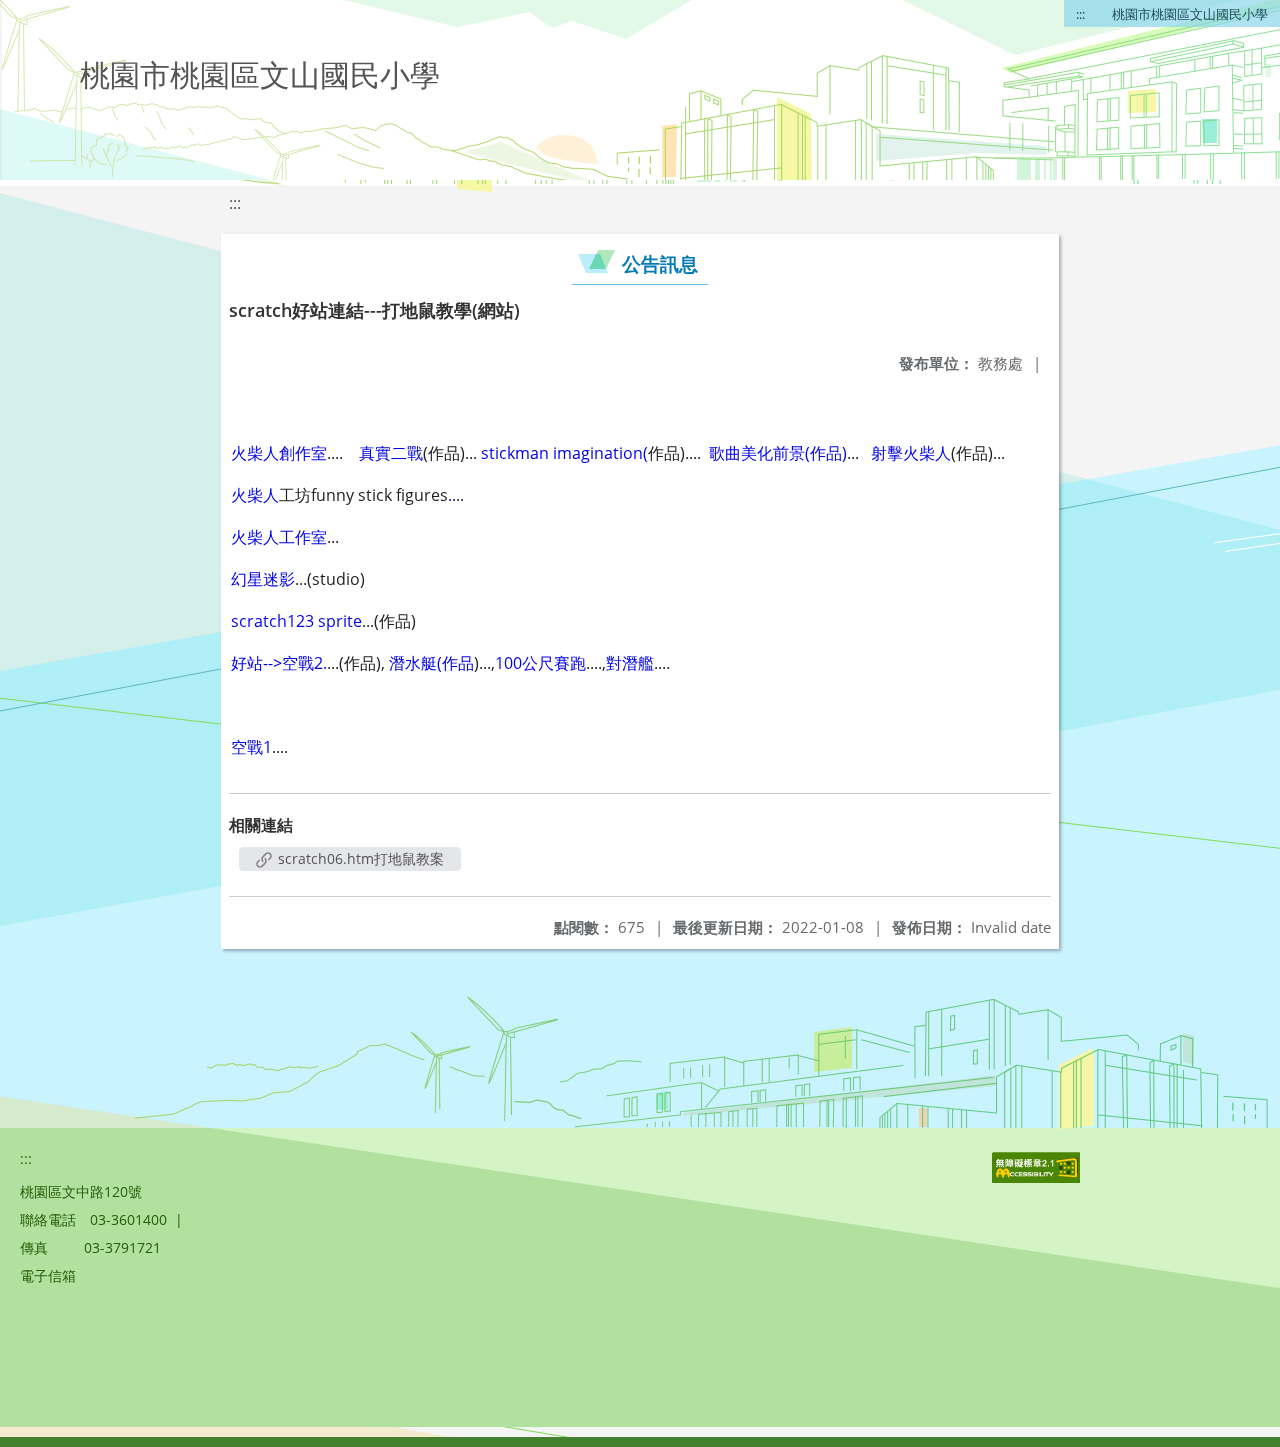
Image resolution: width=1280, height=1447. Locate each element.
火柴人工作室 (279, 537)
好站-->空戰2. (279, 663)
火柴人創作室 (279, 453)
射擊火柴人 (911, 453)
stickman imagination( (564, 453)
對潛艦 (630, 663)
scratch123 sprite (296, 621)
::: (1080, 14)
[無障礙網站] (1038, 1177)
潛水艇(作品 (431, 663)
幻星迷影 (263, 579)
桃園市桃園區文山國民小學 (1190, 14)
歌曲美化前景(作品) (778, 453)
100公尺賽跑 (540, 663)
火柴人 (255, 495)
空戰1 (251, 747)
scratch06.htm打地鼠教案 (359, 858)
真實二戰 (389, 453)
